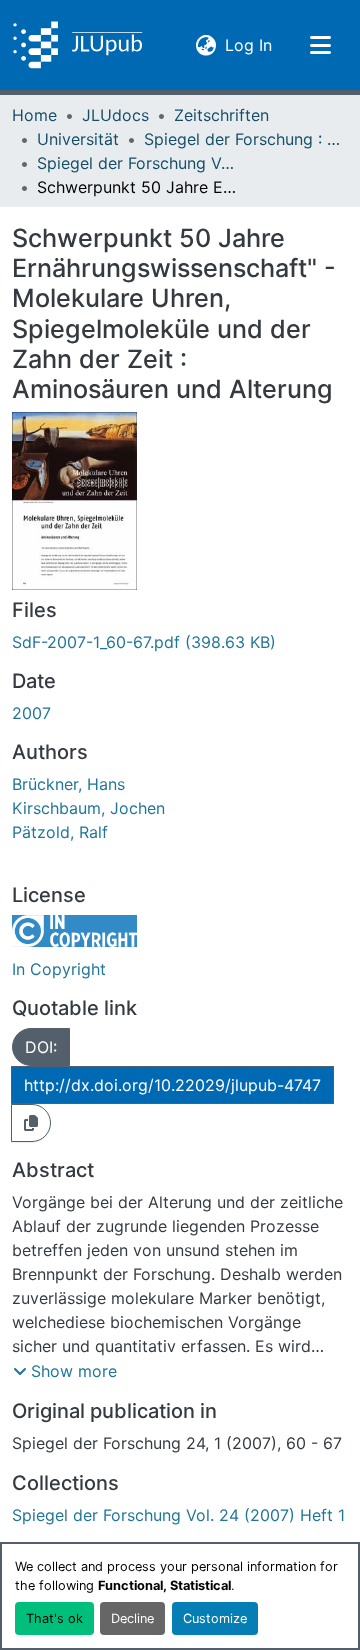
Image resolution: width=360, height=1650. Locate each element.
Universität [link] (78, 139)
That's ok (54, 1618)
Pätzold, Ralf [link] (60, 832)
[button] (77, 45)
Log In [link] (248, 44)
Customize (215, 1618)
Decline (132, 1618)
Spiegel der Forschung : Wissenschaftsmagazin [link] (244, 139)
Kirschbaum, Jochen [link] (88, 808)
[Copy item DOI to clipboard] (31, 1123)
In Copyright (59, 969)
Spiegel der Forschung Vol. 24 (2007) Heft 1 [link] (137, 163)
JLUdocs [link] (115, 115)
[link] (180, 642)
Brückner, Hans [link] (68, 784)
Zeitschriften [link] (221, 115)
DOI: (41, 1047)
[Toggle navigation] (320, 45)
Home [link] (34, 115)
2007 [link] (31, 713)
